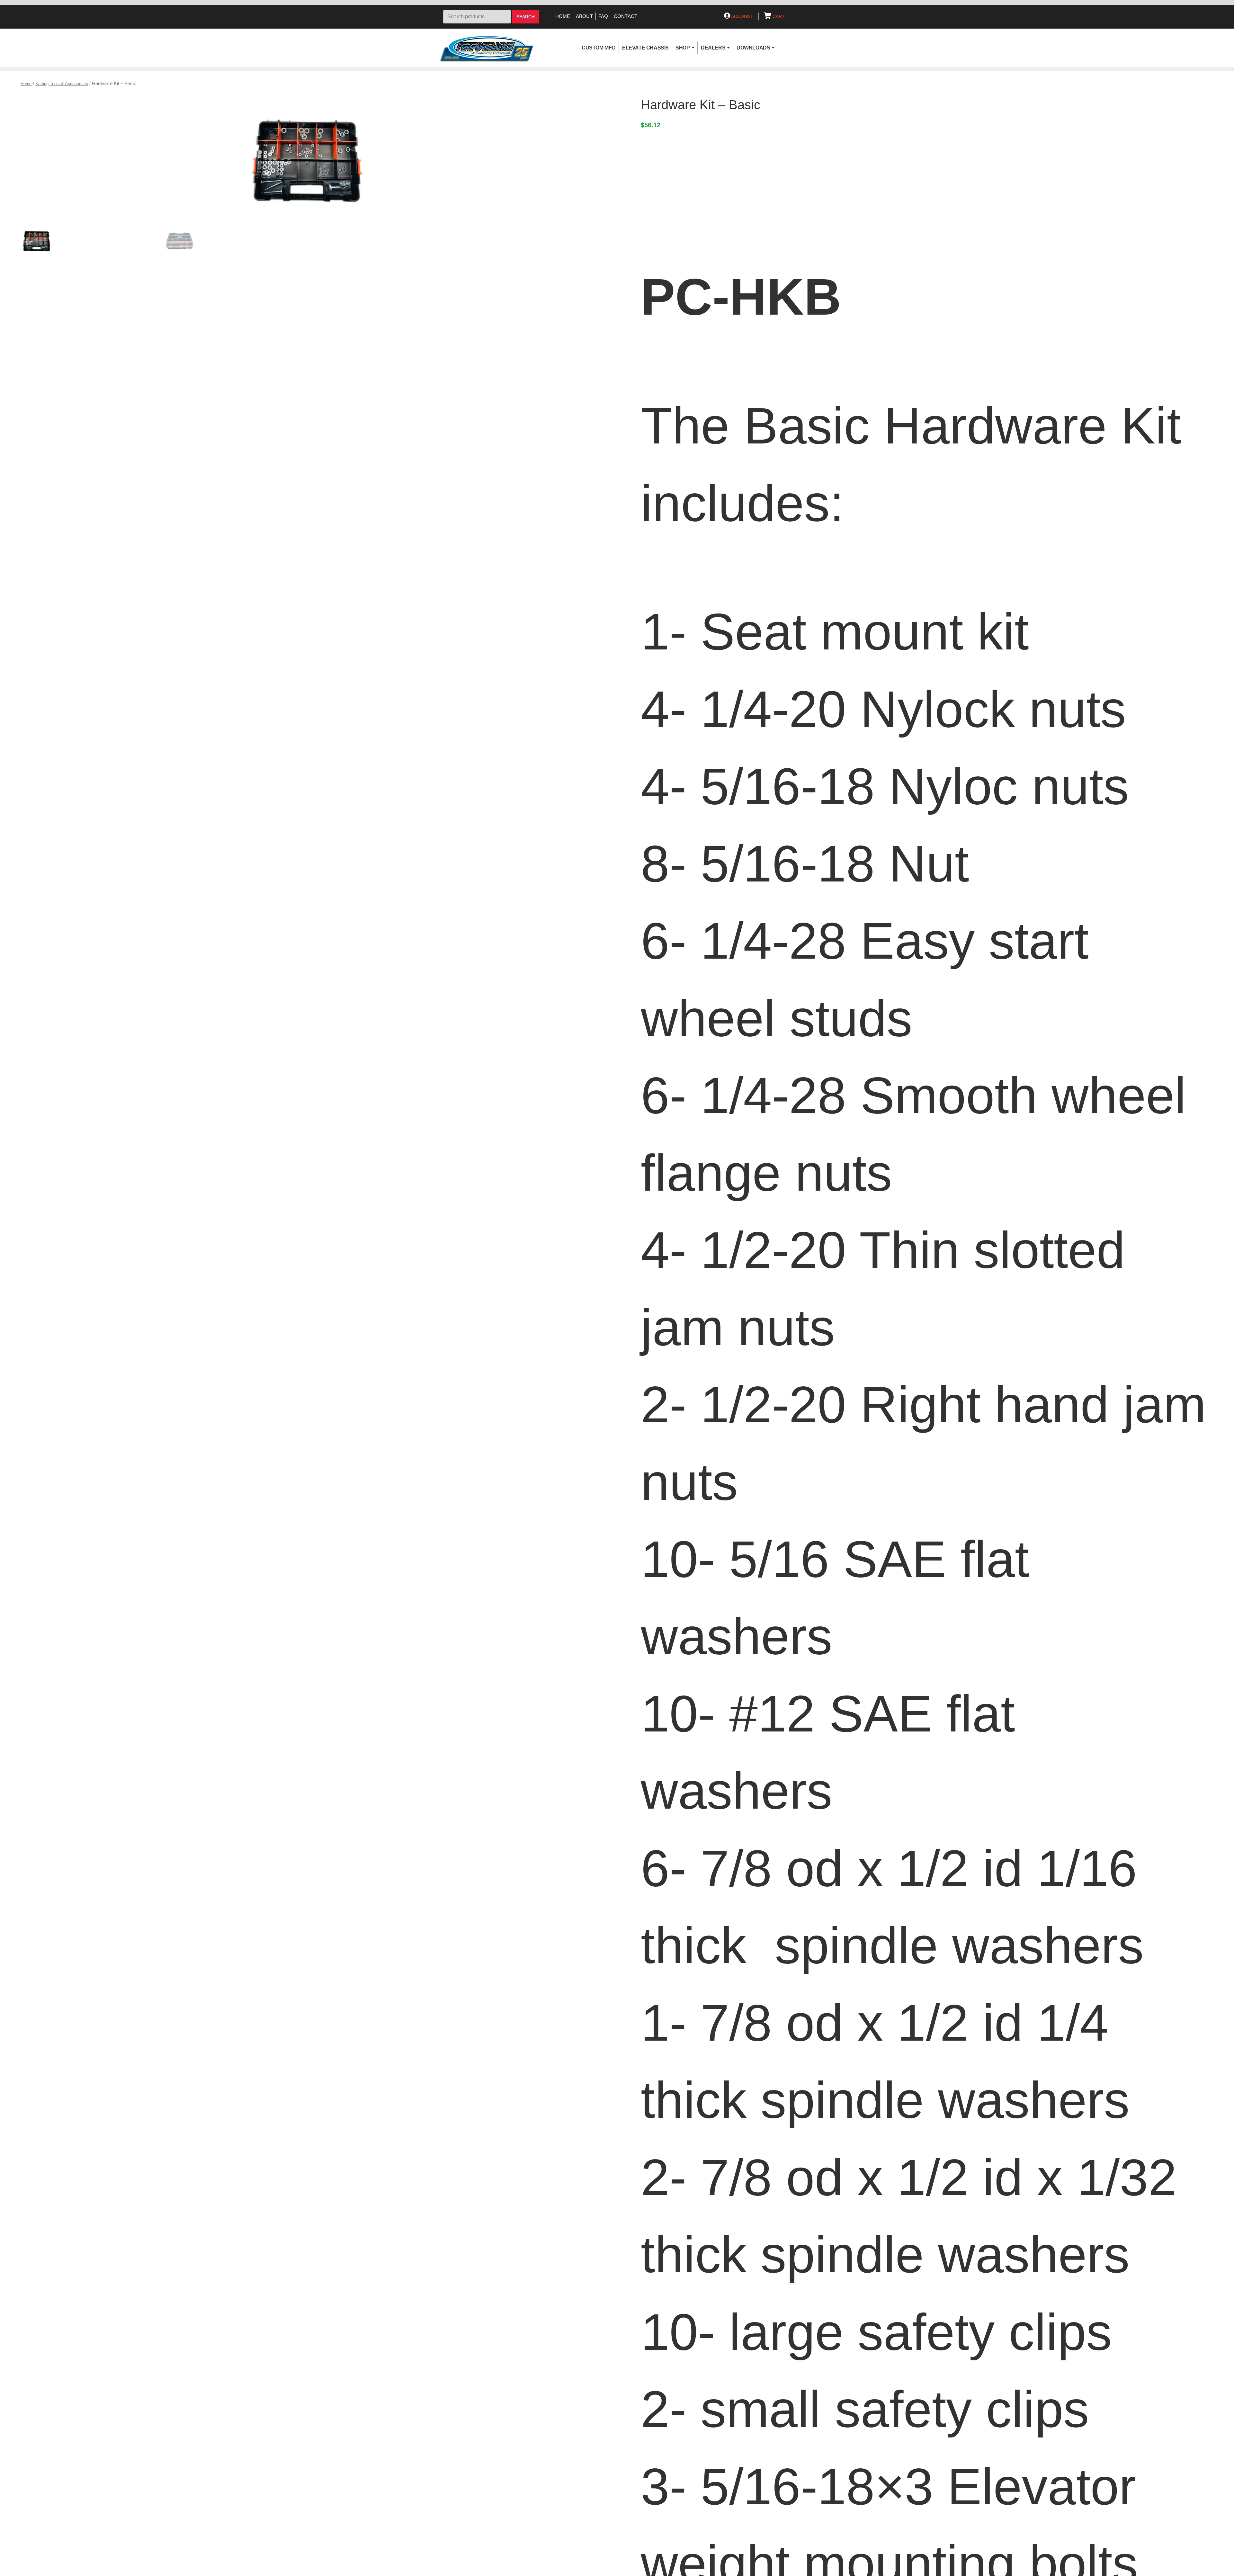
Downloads (753, 48)
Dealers (713, 48)
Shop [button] (683, 48)
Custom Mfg (599, 48)
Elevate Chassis (645, 48)
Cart (778, 16)
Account (742, 16)
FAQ (603, 16)
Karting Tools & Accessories (62, 84)
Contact (626, 16)
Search (526, 17)
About (584, 16)
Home (563, 16)
